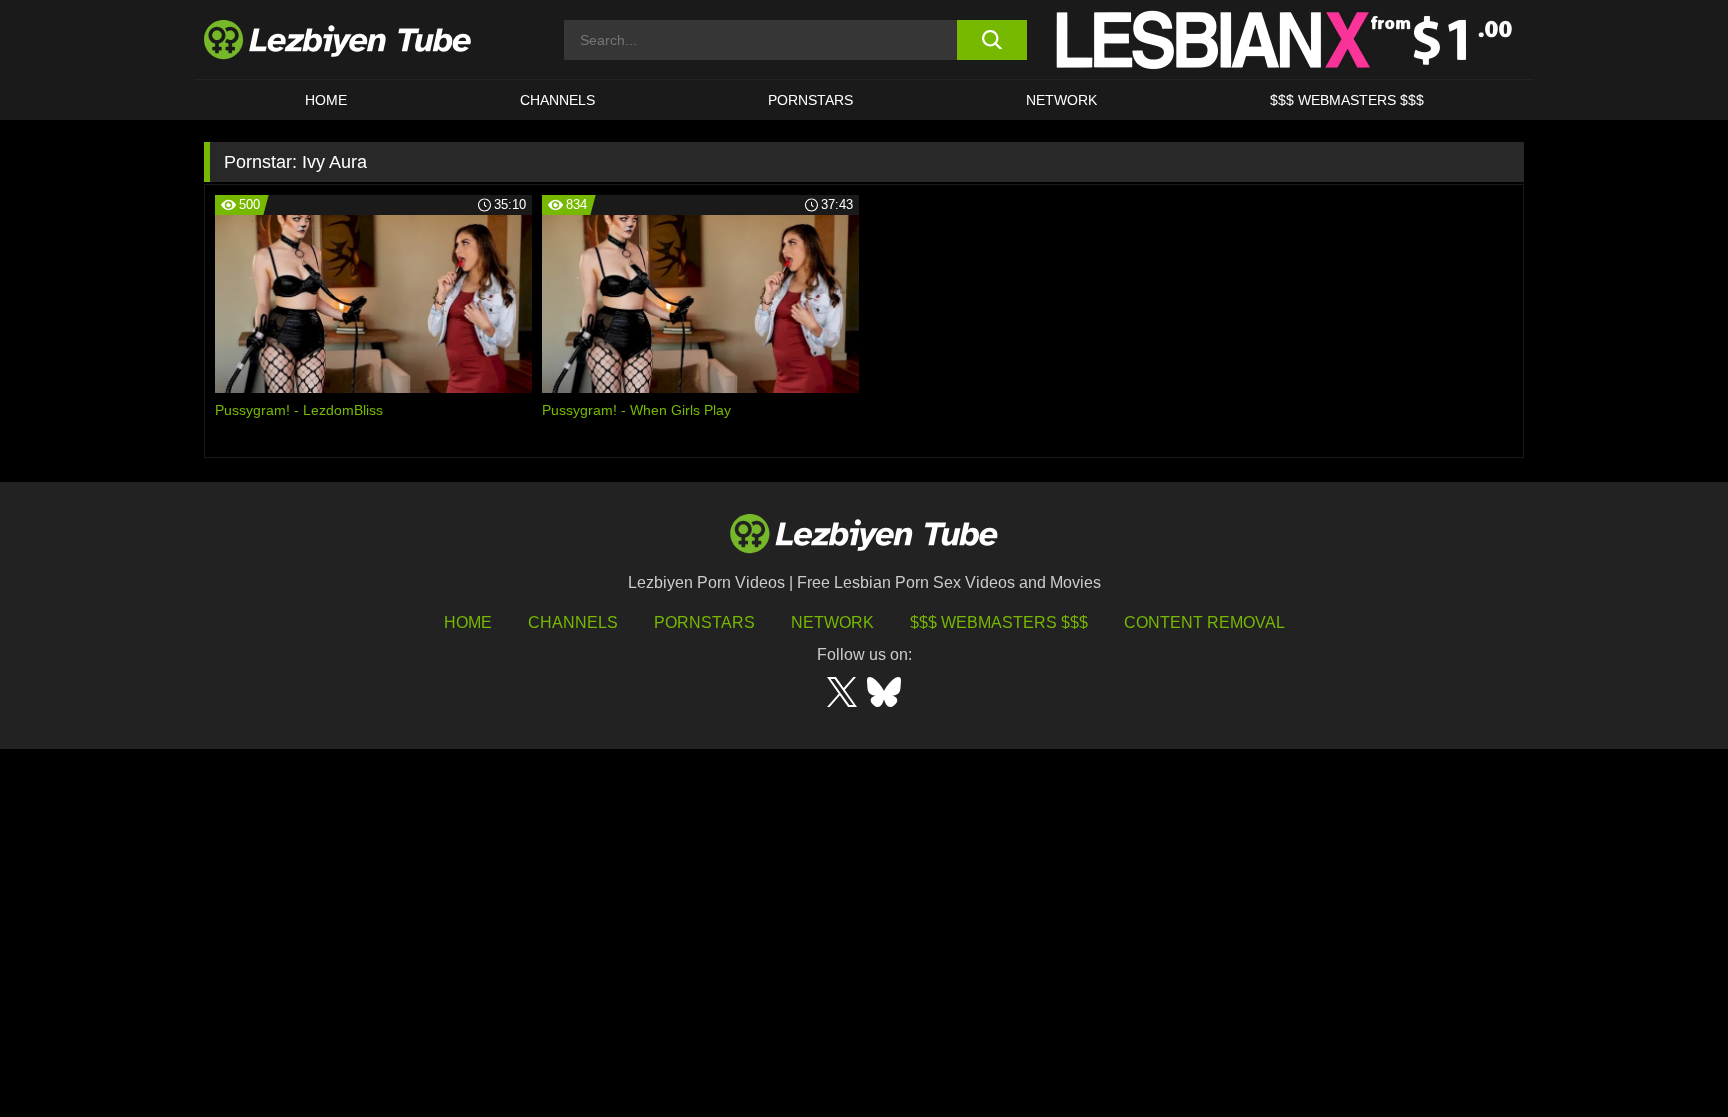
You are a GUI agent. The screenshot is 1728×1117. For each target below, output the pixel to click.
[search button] (991, 40)
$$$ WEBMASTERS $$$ (1347, 100)
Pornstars (810, 100)
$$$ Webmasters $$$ (999, 622)
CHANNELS (557, 100)
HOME (326, 100)
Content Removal (1204, 622)
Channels (573, 622)
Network (1061, 100)
